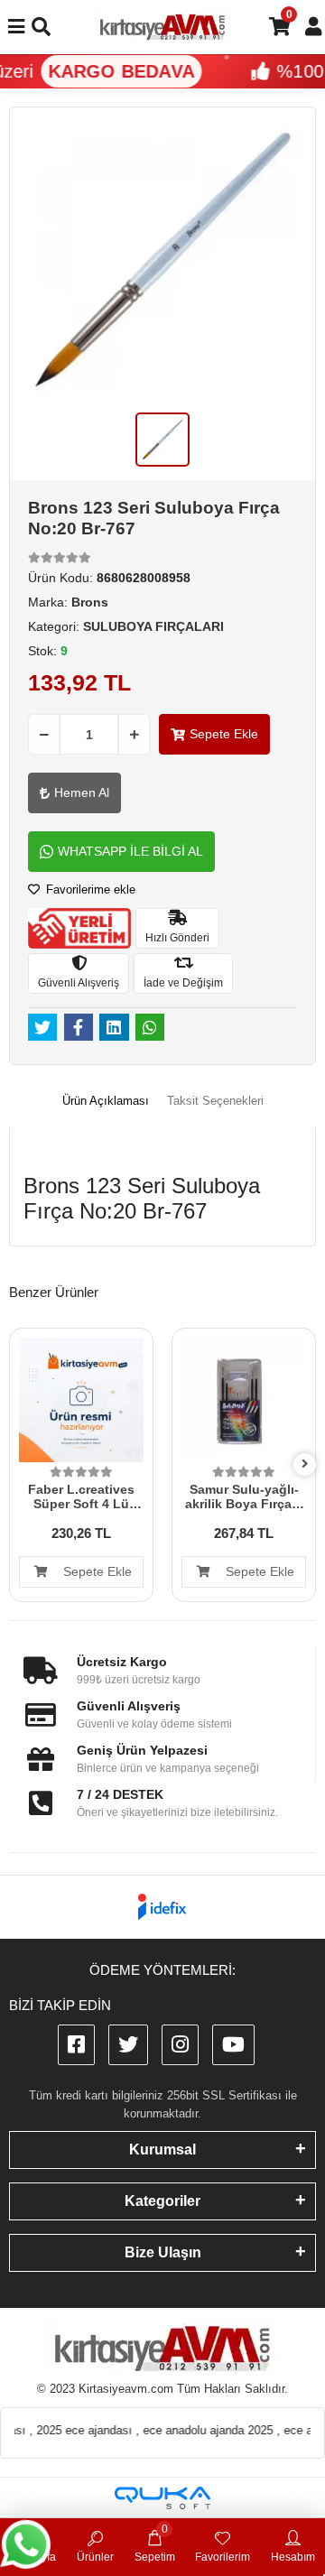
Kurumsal (162, 2150)
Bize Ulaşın (163, 2252)
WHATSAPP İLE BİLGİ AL (130, 851)
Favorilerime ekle (89, 890)
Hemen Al (82, 792)
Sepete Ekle (224, 734)
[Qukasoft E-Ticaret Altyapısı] (162, 2498)
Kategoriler (162, 2201)
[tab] (106, 1101)
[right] (305, 1464)
